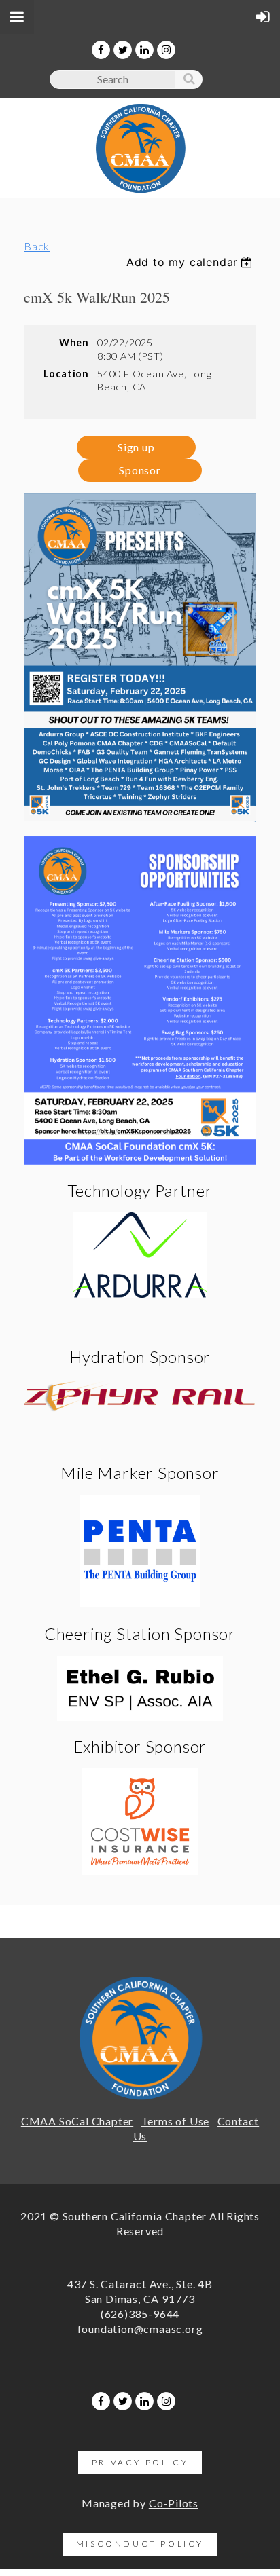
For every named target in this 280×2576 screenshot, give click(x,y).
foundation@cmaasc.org (140, 2329)
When (74, 342)
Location (66, 374)
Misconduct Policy (140, 2544)
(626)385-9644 (140, 2314)
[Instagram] (166, 50)
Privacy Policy (140, 2462)
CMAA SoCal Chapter (77, 2121)
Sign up (136, 447)
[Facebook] (101, 50)
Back (37, 246)
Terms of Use (176, 2121)
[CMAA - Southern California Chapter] (140, 190)
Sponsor (140, 470)
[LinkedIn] (144, 50)
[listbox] (191, 262)
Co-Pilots (174, 2503)
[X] (123, 50)
